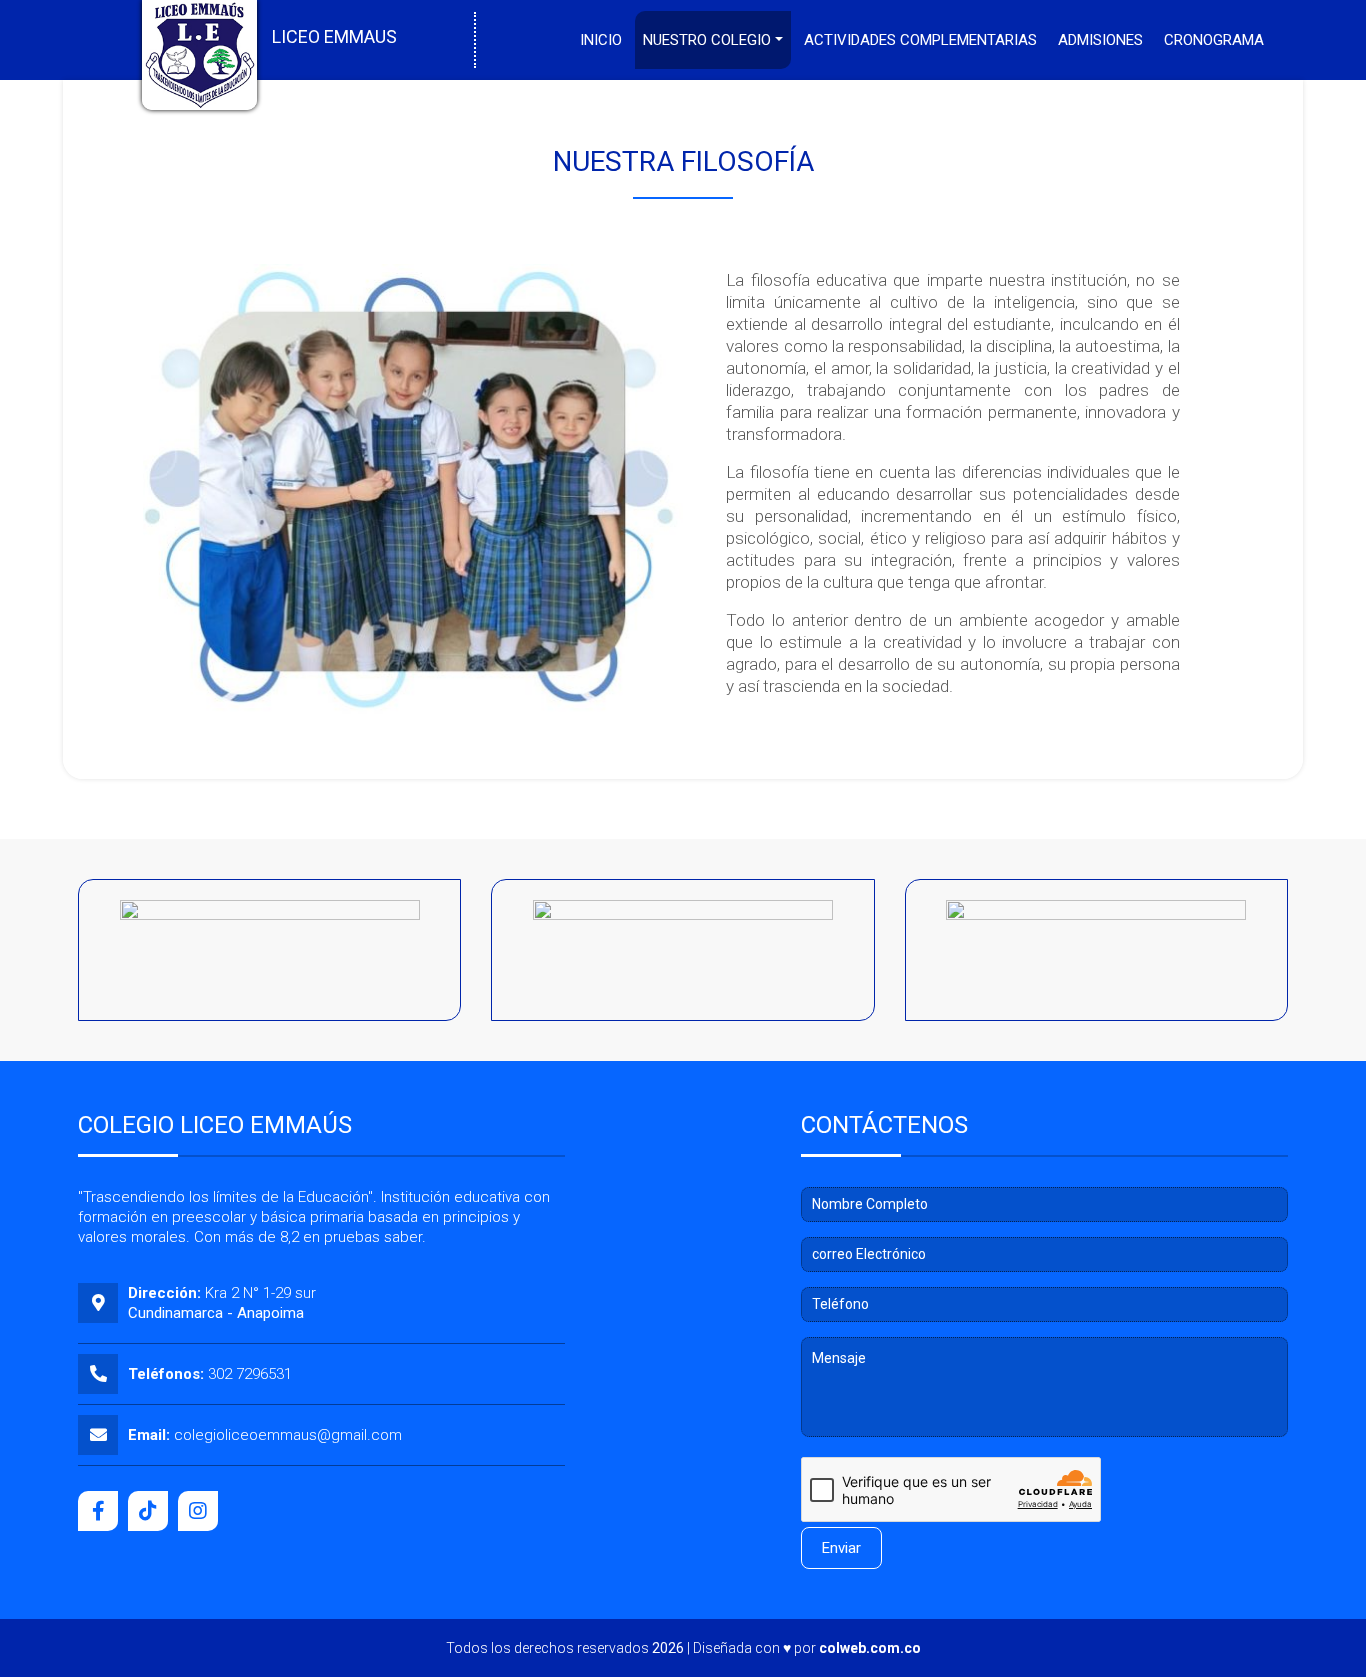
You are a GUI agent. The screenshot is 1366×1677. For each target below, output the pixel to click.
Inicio (601, 40)
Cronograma (1214, 40)
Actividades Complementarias (920, 40)
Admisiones (1100, 40)
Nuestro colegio (707, 40)
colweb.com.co (870, 1648)
